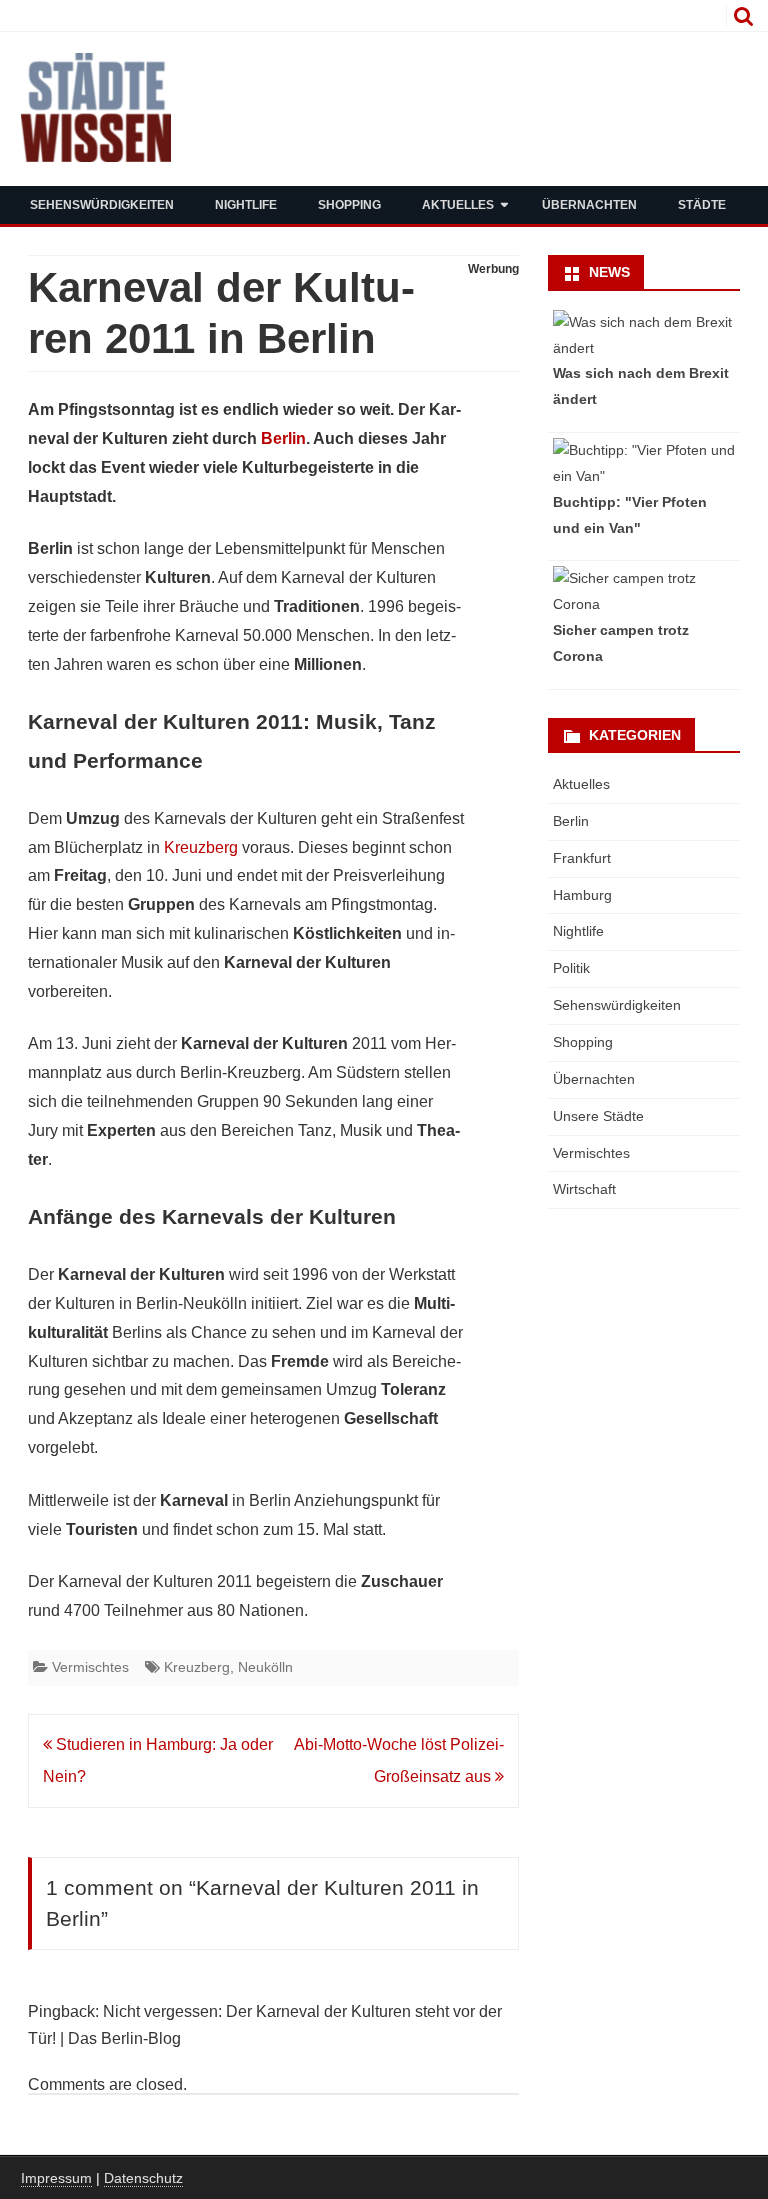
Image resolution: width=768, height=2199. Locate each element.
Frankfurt (582, 858)
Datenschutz (143, 2178)
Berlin (283, 438)
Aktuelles (458, 205)
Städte (702, 205)
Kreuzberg (201, 847)
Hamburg (582, 895)
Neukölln (265, 1667)
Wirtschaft (584, 1189)
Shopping (349, 205)
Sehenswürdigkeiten (102, 205)
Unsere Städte (598, 1116)
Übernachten (589, 205)
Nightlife (246, 205)
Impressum (56, 2178)
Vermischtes (90, 1667)
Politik (571, 968)
